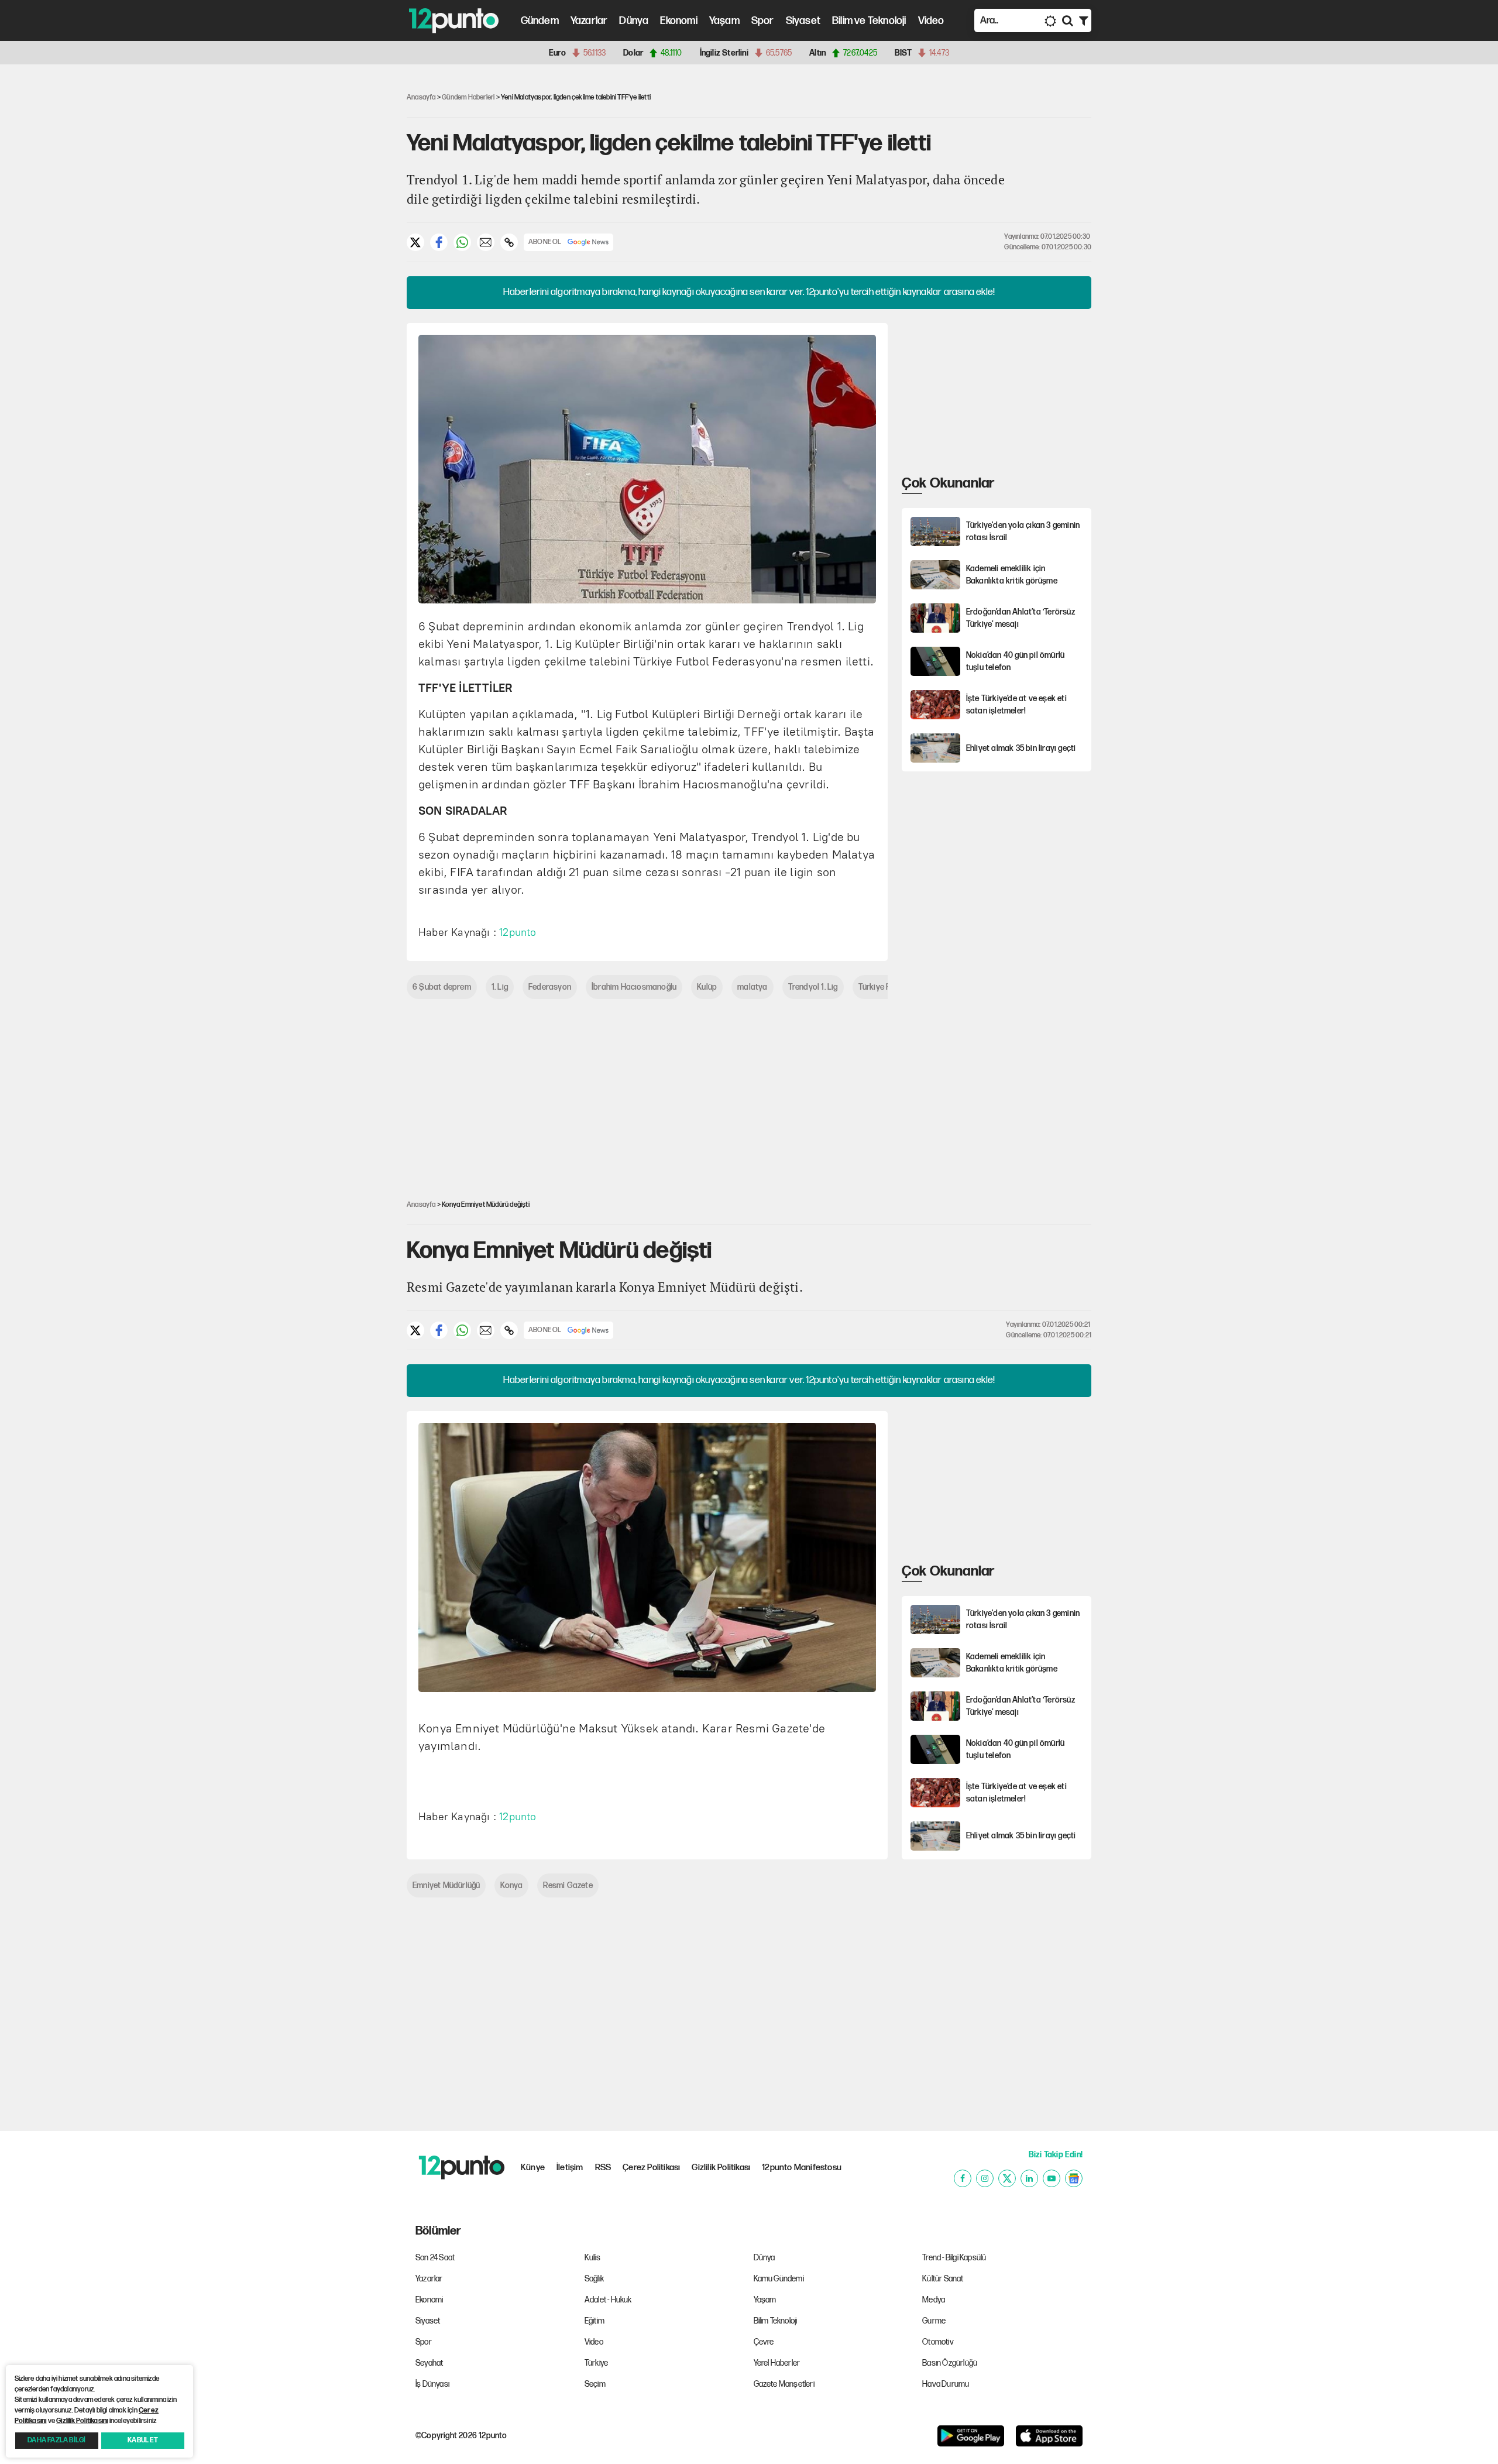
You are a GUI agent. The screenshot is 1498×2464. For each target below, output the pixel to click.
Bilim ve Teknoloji (869, 21)
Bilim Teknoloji (776, 2321)
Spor (763, 21)
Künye (533, 2168)
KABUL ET (143, 2440)
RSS (603, 2168)
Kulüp (707, 987)
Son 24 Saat (435, 2258)
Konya (511, 1885)
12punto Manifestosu (802, 2168)
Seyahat (429, 2363)
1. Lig (500, 987)
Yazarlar (589, 21)
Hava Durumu (946, 2384)
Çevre (764, 2342)
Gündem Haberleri (468, 97)
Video (931, 21)
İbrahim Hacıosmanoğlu (634, 987)
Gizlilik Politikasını (82, 2421)
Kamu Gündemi (779, 2279)
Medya (934, 2300)
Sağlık (594, 2279)
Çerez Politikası (651, 2168)
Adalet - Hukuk (608, 2300)
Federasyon (550, 987)
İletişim (570, 2168)
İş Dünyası (432, 2384)
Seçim (595, 2384)
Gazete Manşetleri (784, 2384)
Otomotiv (938, 2342)
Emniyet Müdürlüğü (446, 1885)
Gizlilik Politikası (721, 2168)
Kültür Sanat (943, 2279)
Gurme (934, 2321)
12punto (518, 932)
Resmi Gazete (568, 1885)
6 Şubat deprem (442, 987)
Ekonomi (678, 21)
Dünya (634, 21)
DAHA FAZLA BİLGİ (56, 2440)
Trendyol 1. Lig (813, 987)
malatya (752, 987)
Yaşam (724, 21)
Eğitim (595, 2321)
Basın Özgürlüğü (950, 2363)
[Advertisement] (345, 254)
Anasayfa (421, 97)
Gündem (540, 21)
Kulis (592, 2258)
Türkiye (596, 2363)
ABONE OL (545, 242)
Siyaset (803, 21)
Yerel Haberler (777, 2363)
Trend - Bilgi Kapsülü (954, 2258)
